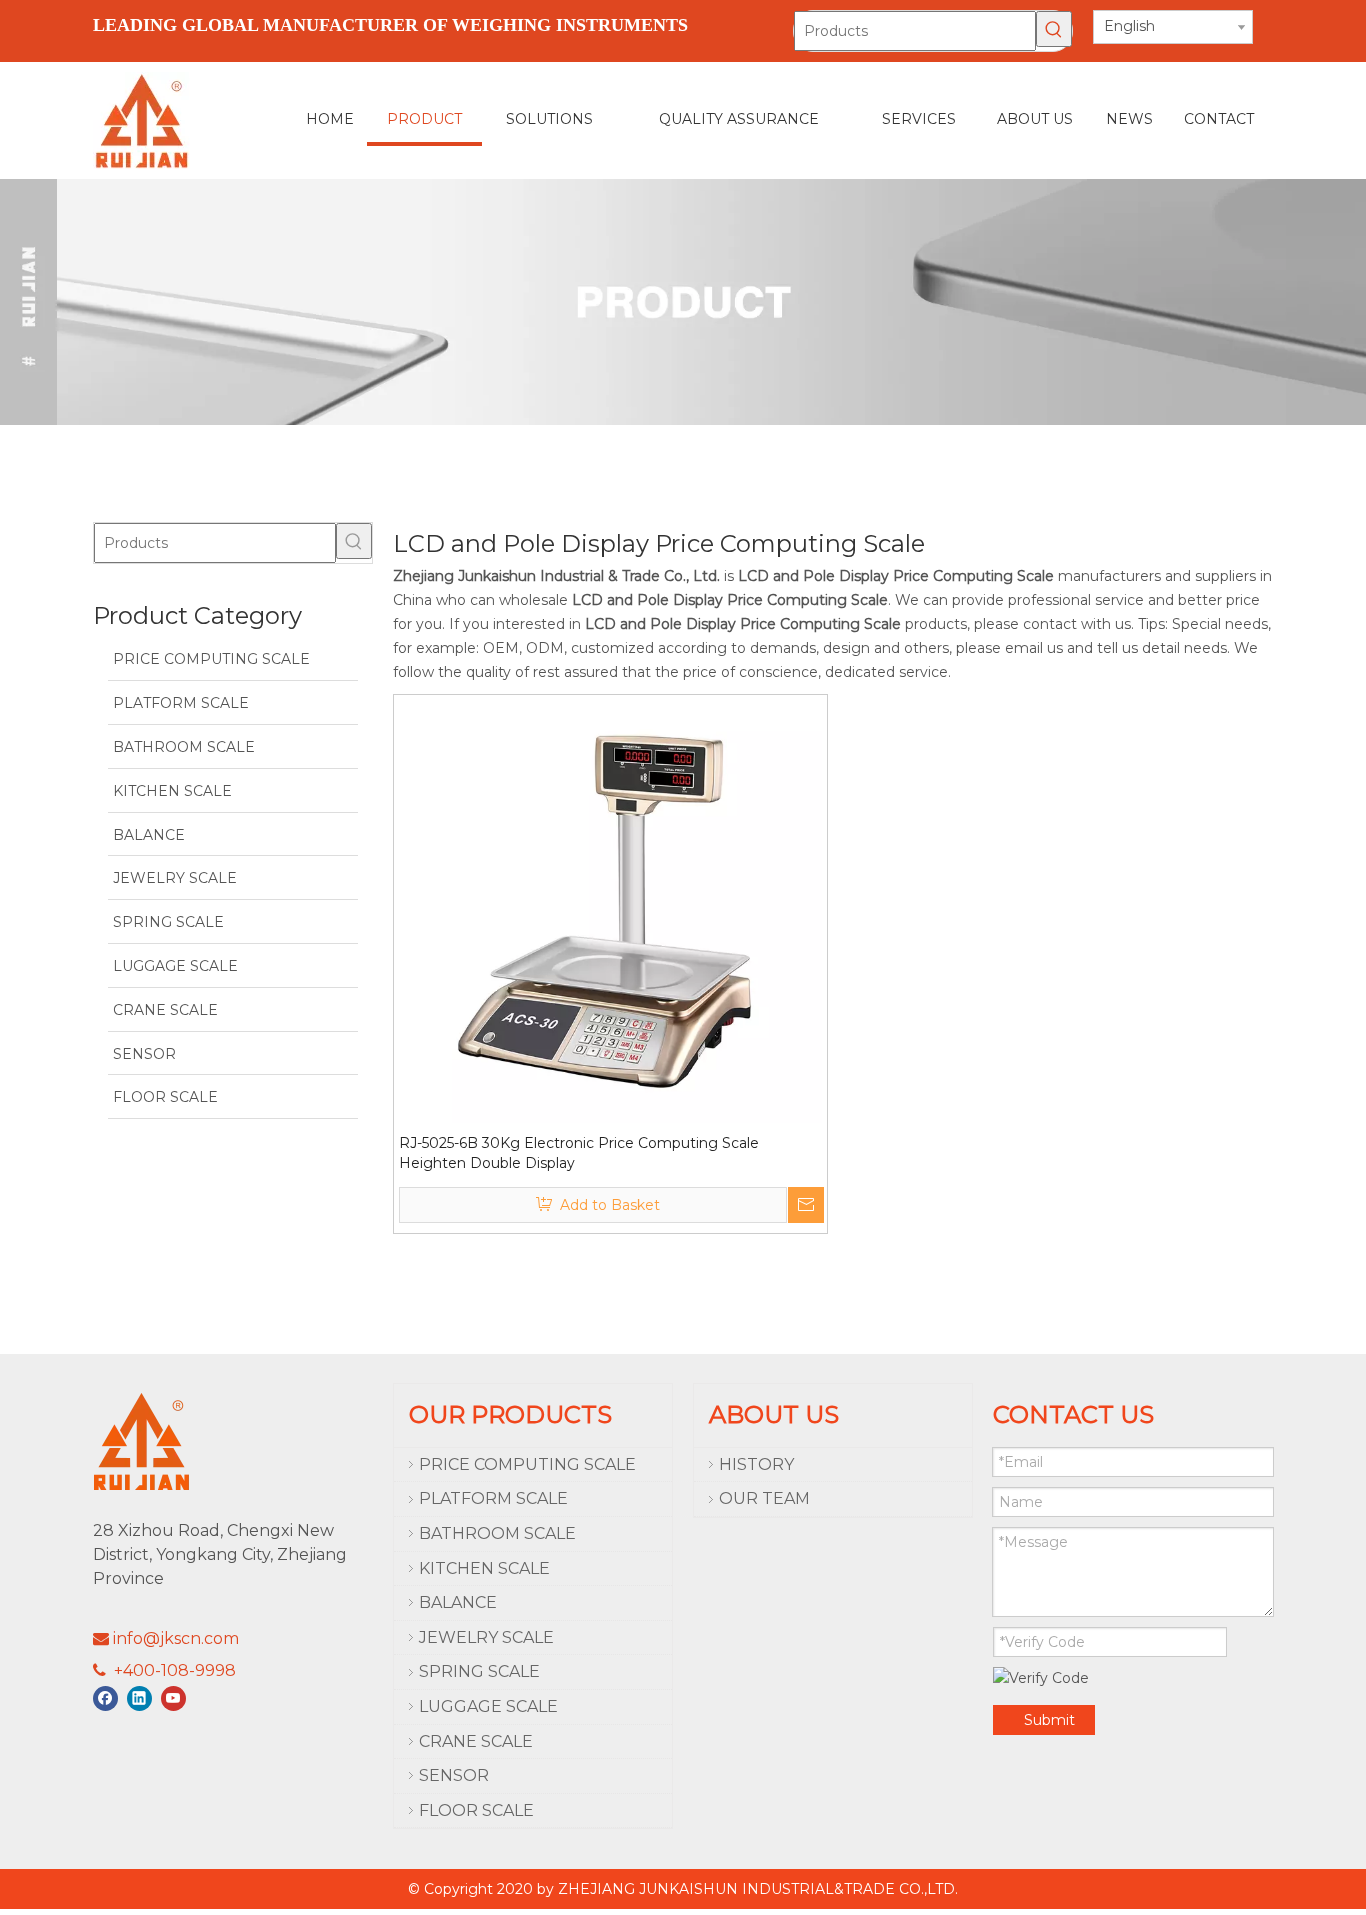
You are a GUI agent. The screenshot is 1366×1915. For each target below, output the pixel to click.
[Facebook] (105, 1698)
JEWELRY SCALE (486, 1637)
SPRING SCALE (479, 1671)
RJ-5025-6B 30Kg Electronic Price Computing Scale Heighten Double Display (579, 1153)
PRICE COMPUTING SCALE (527, 1464)
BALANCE (458, 1602)
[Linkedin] (139, 1698)
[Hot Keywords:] (1054, 29)
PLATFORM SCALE (493, 1498)
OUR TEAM (764, 1498)
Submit (1049, 1720)
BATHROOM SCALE (497, 1533)
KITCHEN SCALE (484, 1568)
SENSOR (454, 1775)
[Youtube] (173, 1698)
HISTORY (756, 1464)
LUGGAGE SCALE (488, 1706)
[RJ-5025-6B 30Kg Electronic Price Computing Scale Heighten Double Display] (610, 911)
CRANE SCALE (476, 1741)
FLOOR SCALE (476, 1810)
